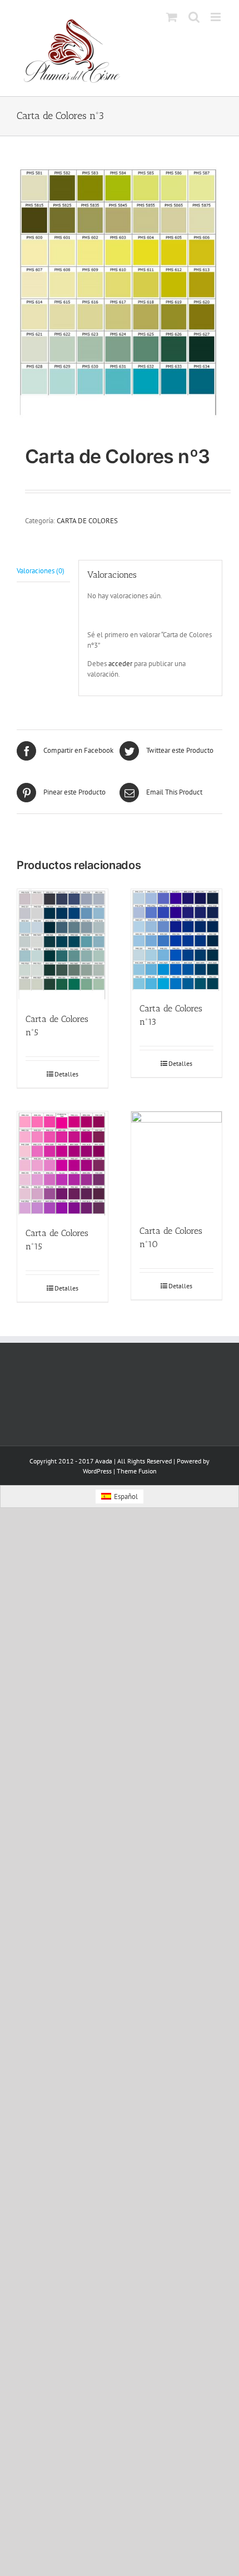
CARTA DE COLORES (87, 521)
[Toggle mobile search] (194, 17)
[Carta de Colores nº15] (63, 1163)
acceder (120, 664)
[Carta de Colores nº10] (176, 1162)
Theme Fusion (137, 1471)
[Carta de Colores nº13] (176, 940)
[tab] (43, 571)
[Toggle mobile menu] (216, 17)
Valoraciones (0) (41, 571)
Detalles (66, 1074)
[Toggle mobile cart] (172, 17)
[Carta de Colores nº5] (63, 945)
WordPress (97, 1471)
